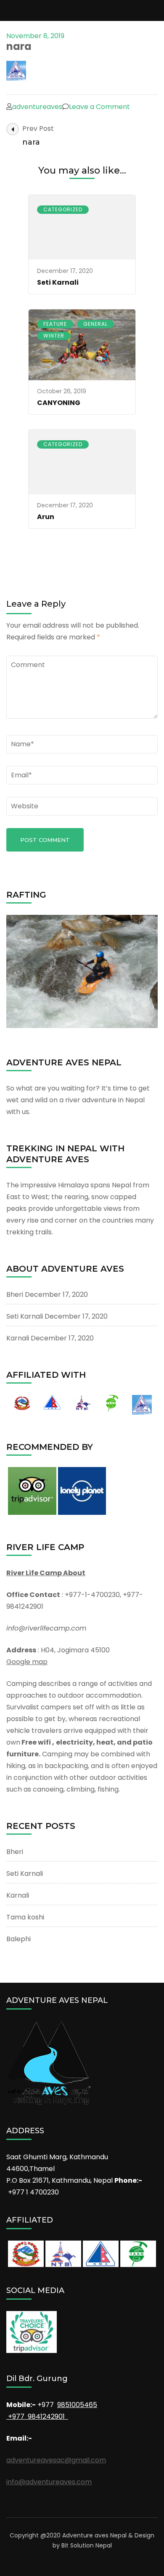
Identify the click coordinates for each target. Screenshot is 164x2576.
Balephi (19, 1939)
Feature (55, 324)
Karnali (18, 1338)
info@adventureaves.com (49, 2482)
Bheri (15, 1294)
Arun (46, 517)
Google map (27, 1662)
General (95, 324)
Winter (54, 336)
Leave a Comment (99, 107)
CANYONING (59, 403)
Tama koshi (25, 1917)
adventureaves (37, 107)
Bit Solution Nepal (87, 2545)
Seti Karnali (58, 282)
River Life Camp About (46, 1573)
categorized (63, 209)
